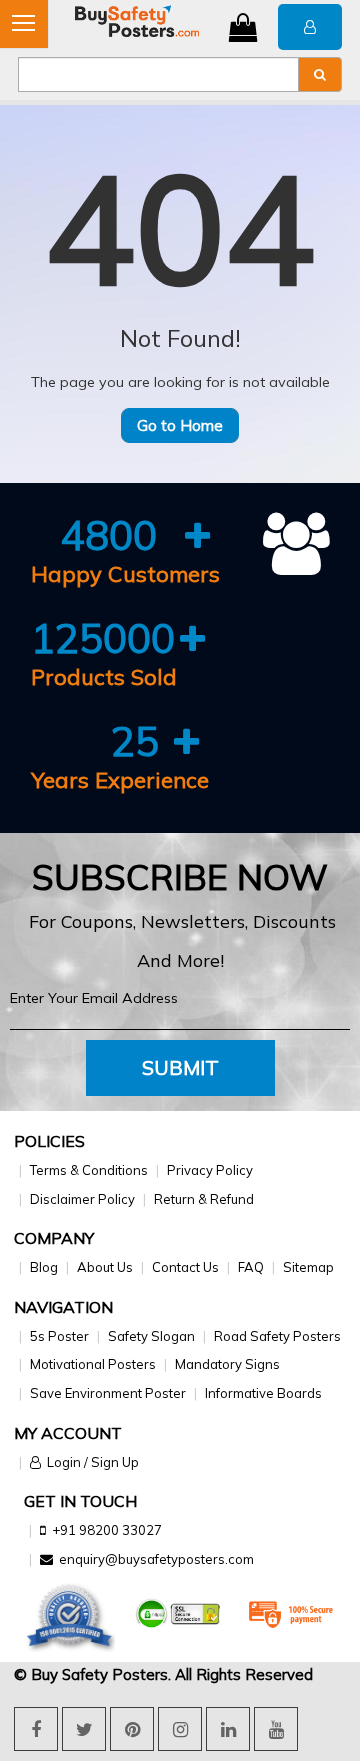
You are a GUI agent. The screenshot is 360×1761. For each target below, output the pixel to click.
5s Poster (59, 1336)
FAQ (251, 1267)
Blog (44, 1267)
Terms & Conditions (89, 1170)
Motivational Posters (93, 1364)
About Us (105, 1267)
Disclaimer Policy (82, 1199)
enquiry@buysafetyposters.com (156, 1559)
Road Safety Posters (277, 1336)
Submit (180, 1067)
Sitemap (308, 1267)
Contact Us (185, 1267)
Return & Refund (204, 1199)
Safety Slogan (151, 1336)
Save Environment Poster (108, 1393)
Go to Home (180, 425)
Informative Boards (263, 1393)
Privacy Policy (210, 1170)
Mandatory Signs (227, 1364)
